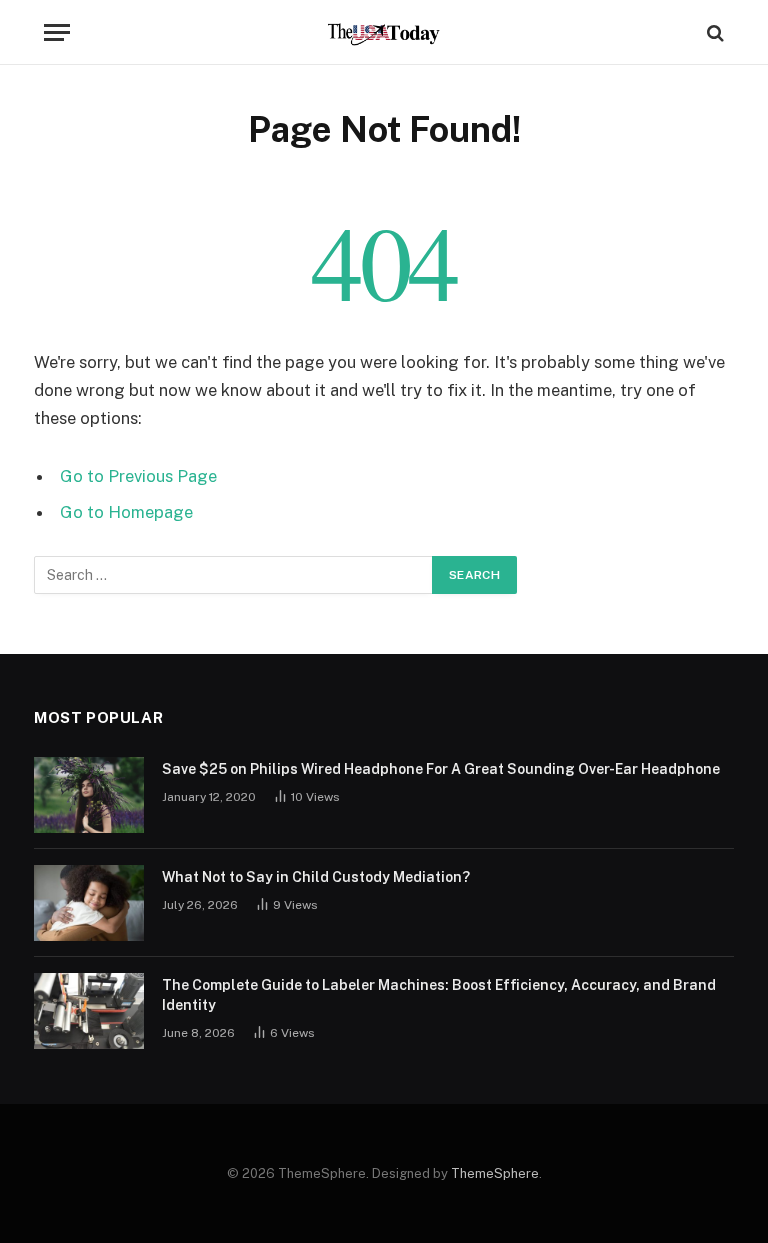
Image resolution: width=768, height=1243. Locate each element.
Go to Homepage (126, 512)
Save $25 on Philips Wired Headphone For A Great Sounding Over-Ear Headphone (441, 769)
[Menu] (57, 32)
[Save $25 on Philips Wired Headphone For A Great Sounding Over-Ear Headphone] (89, 795)
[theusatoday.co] (384, 32)
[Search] (713, 32)
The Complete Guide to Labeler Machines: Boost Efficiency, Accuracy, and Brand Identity (439, 995)
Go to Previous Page (138, 476)
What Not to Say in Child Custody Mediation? (316, 877)
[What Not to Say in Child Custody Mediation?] (89, 903)
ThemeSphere (495, 1173)
